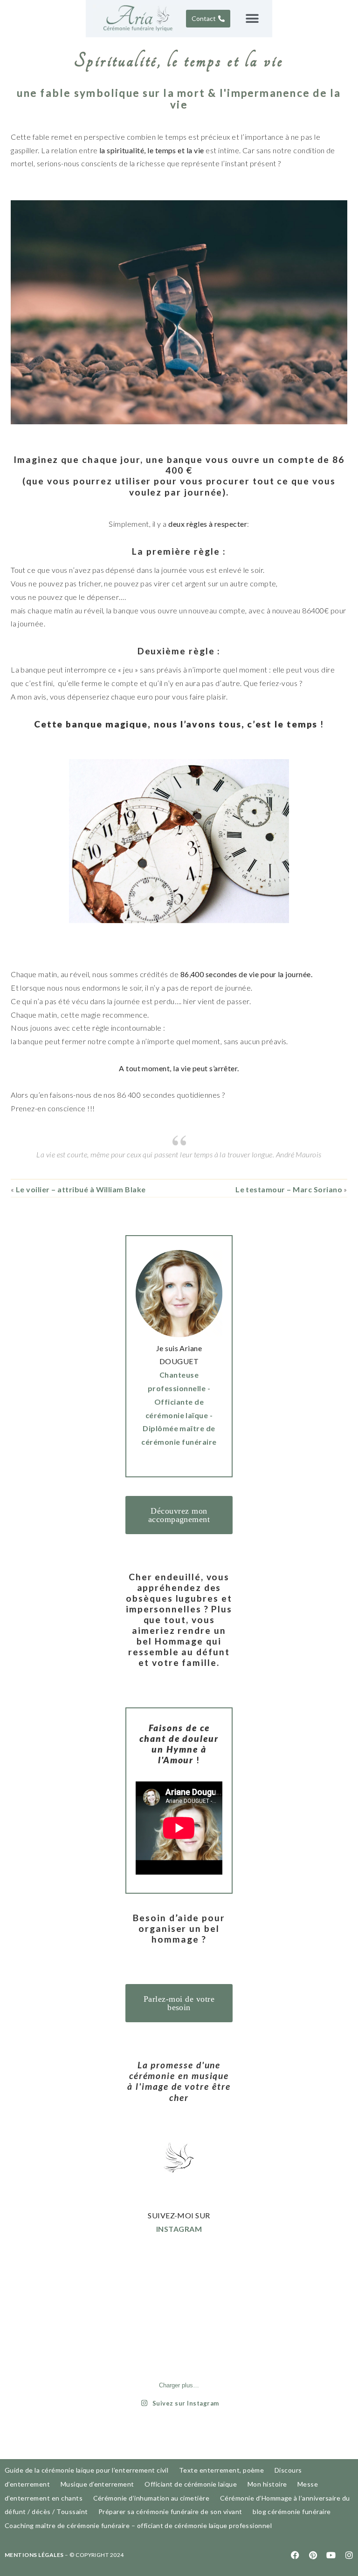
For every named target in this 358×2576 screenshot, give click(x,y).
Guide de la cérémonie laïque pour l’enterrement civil (86, 2470)
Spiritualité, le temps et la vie (179, 61)
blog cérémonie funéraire (292, 2511)
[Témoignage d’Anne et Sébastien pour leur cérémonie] (207, 2289)
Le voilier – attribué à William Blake (81, 1189)
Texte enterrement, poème (222, 2470)
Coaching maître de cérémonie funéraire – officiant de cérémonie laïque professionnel (138, 2525)
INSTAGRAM (179, 2229)
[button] (252, 18)
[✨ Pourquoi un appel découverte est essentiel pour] (151, 2322)
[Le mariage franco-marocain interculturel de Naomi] (151, 2289)
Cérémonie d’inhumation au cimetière (151, 2498)
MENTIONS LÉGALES (34, 2555)
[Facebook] (296, 2555)
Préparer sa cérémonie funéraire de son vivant (170, 2511)
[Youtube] (331, 2555)
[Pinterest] (313, 2555)
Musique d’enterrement (97, 2484)
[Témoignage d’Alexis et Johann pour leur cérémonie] (151, 2355)
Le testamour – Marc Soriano (289, 1189)
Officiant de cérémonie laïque (191, 2484)
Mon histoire (267, 2484)
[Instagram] (349, 2555)
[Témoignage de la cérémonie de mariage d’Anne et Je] (207, 2322)
